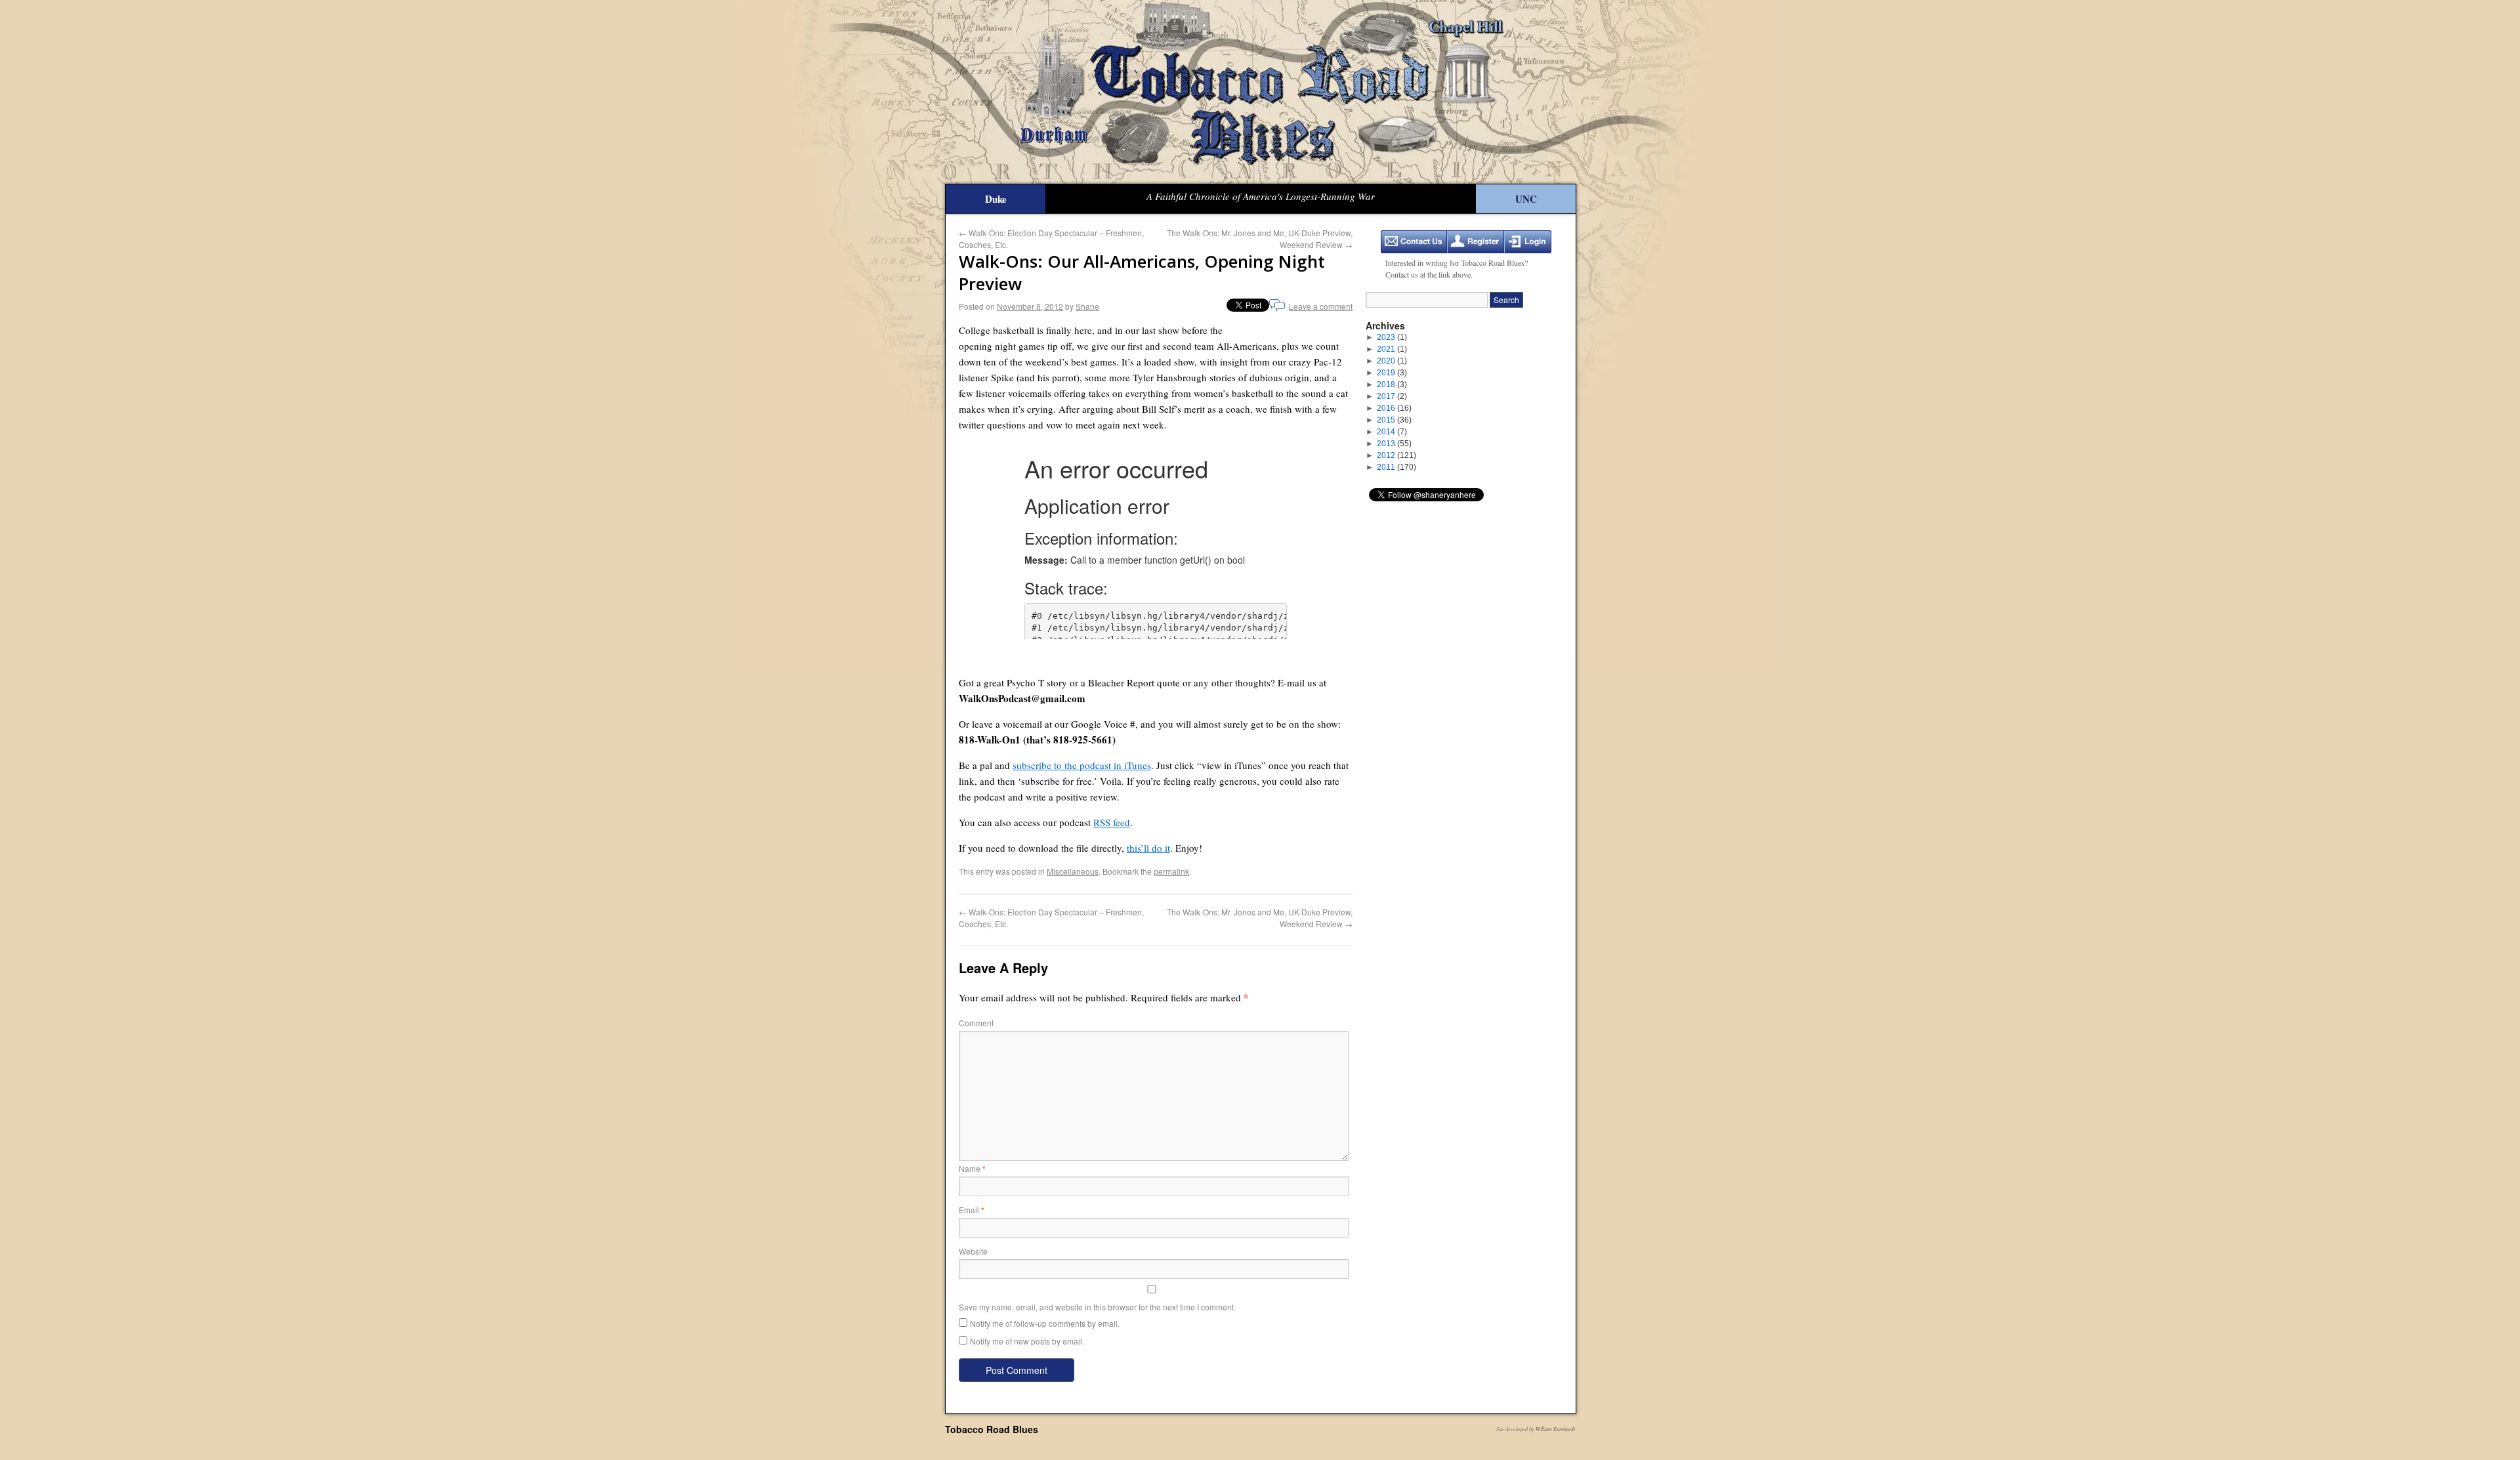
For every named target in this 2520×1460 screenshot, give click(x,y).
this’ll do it (1148, 848)
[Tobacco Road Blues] (1260, 92)
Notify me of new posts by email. (1027, 1341)
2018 (1392, 385)
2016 (1394, 408)
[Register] (1476, 242)
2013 (1394, 444)
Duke (996, 199)
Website (973, 1251)
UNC (1526, 199)
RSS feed (1112, 822)
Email (972, 1210)
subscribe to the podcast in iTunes (1082, 765)
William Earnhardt (1555, 1429)
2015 (1394, 420)
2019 (1392, 373)
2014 (1392, 432)
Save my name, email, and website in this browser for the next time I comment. (1097, 1307)
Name (972, 1168)
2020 (1392, 361)
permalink (1171, 871)
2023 (1392, 337)
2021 (1392, 349)
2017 (1392, 396)
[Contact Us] (1414, 242)
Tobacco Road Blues (992, 1429)
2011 (1396, 467)
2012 (1396, 455)
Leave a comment (1321, 306)
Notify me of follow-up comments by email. (1045, 1323)
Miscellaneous (1073, 871)
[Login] (1528, 242)
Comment (976, 1023)
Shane (1087, 306)
